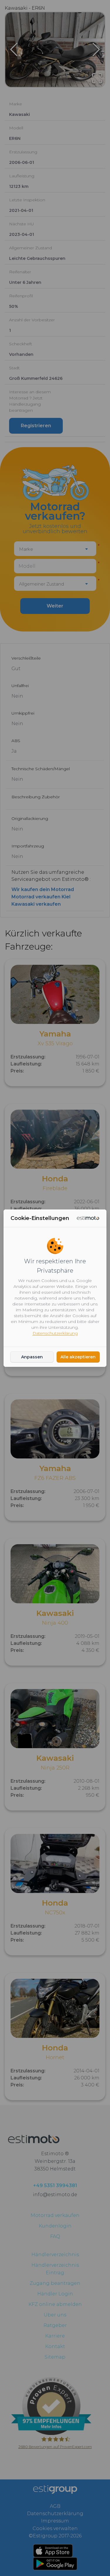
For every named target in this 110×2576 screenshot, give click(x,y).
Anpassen (32, 1357)
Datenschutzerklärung (55, 1333)
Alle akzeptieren (78, 1357)
